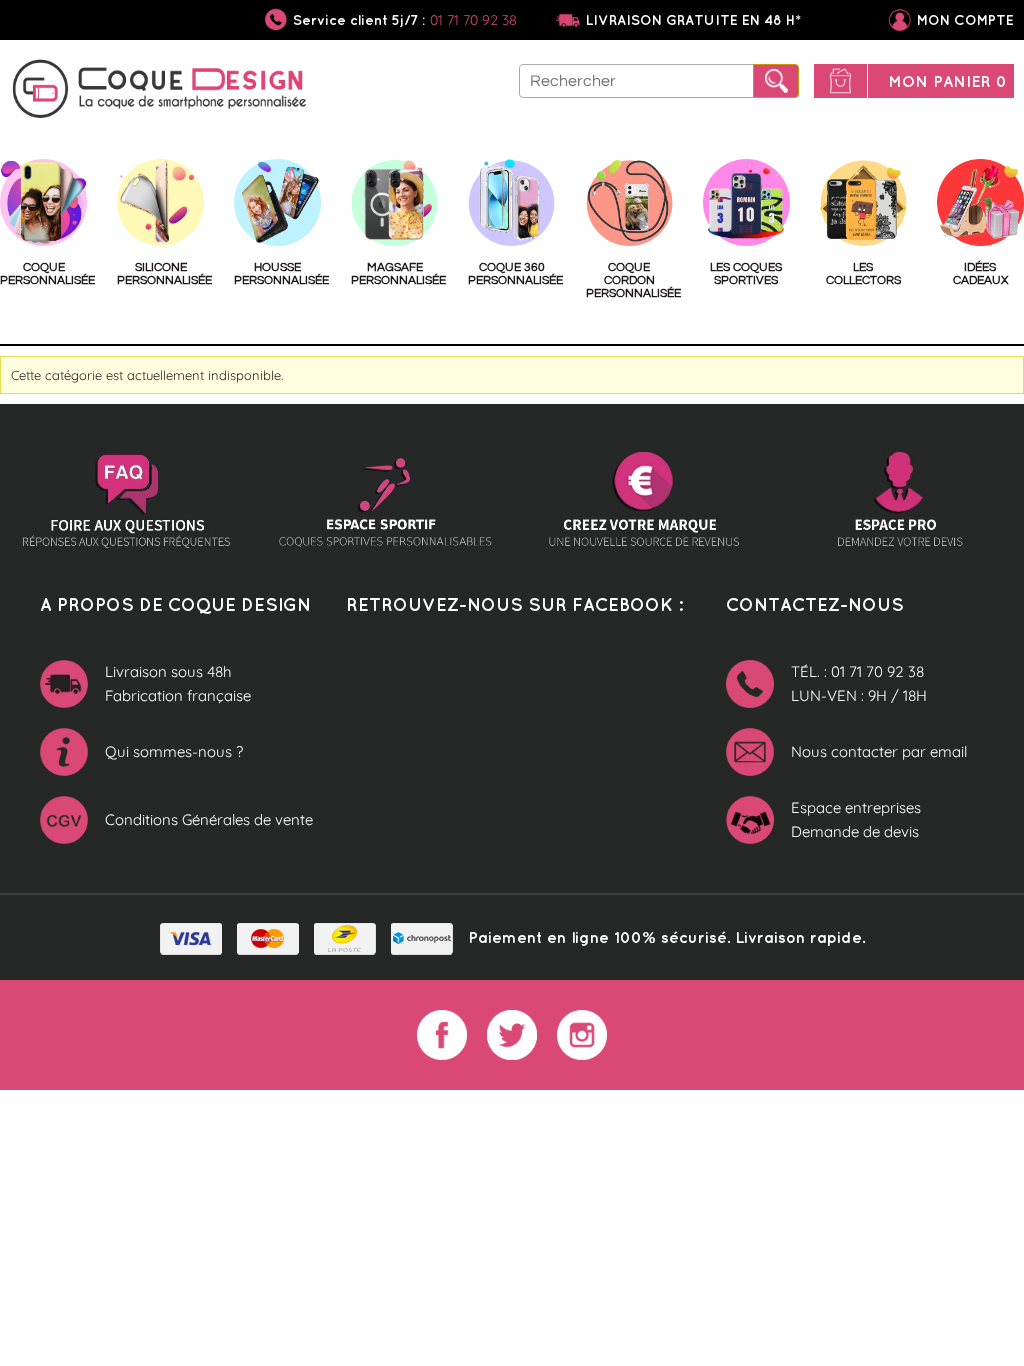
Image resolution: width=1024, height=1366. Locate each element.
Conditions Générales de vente (209, 819)
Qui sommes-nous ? (174, 751)
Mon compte (965, 20)
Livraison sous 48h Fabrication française (178, 683)
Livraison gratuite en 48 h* (693, 20)
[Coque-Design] (160, 92)
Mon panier (947, 81)
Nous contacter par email (879, 751)
